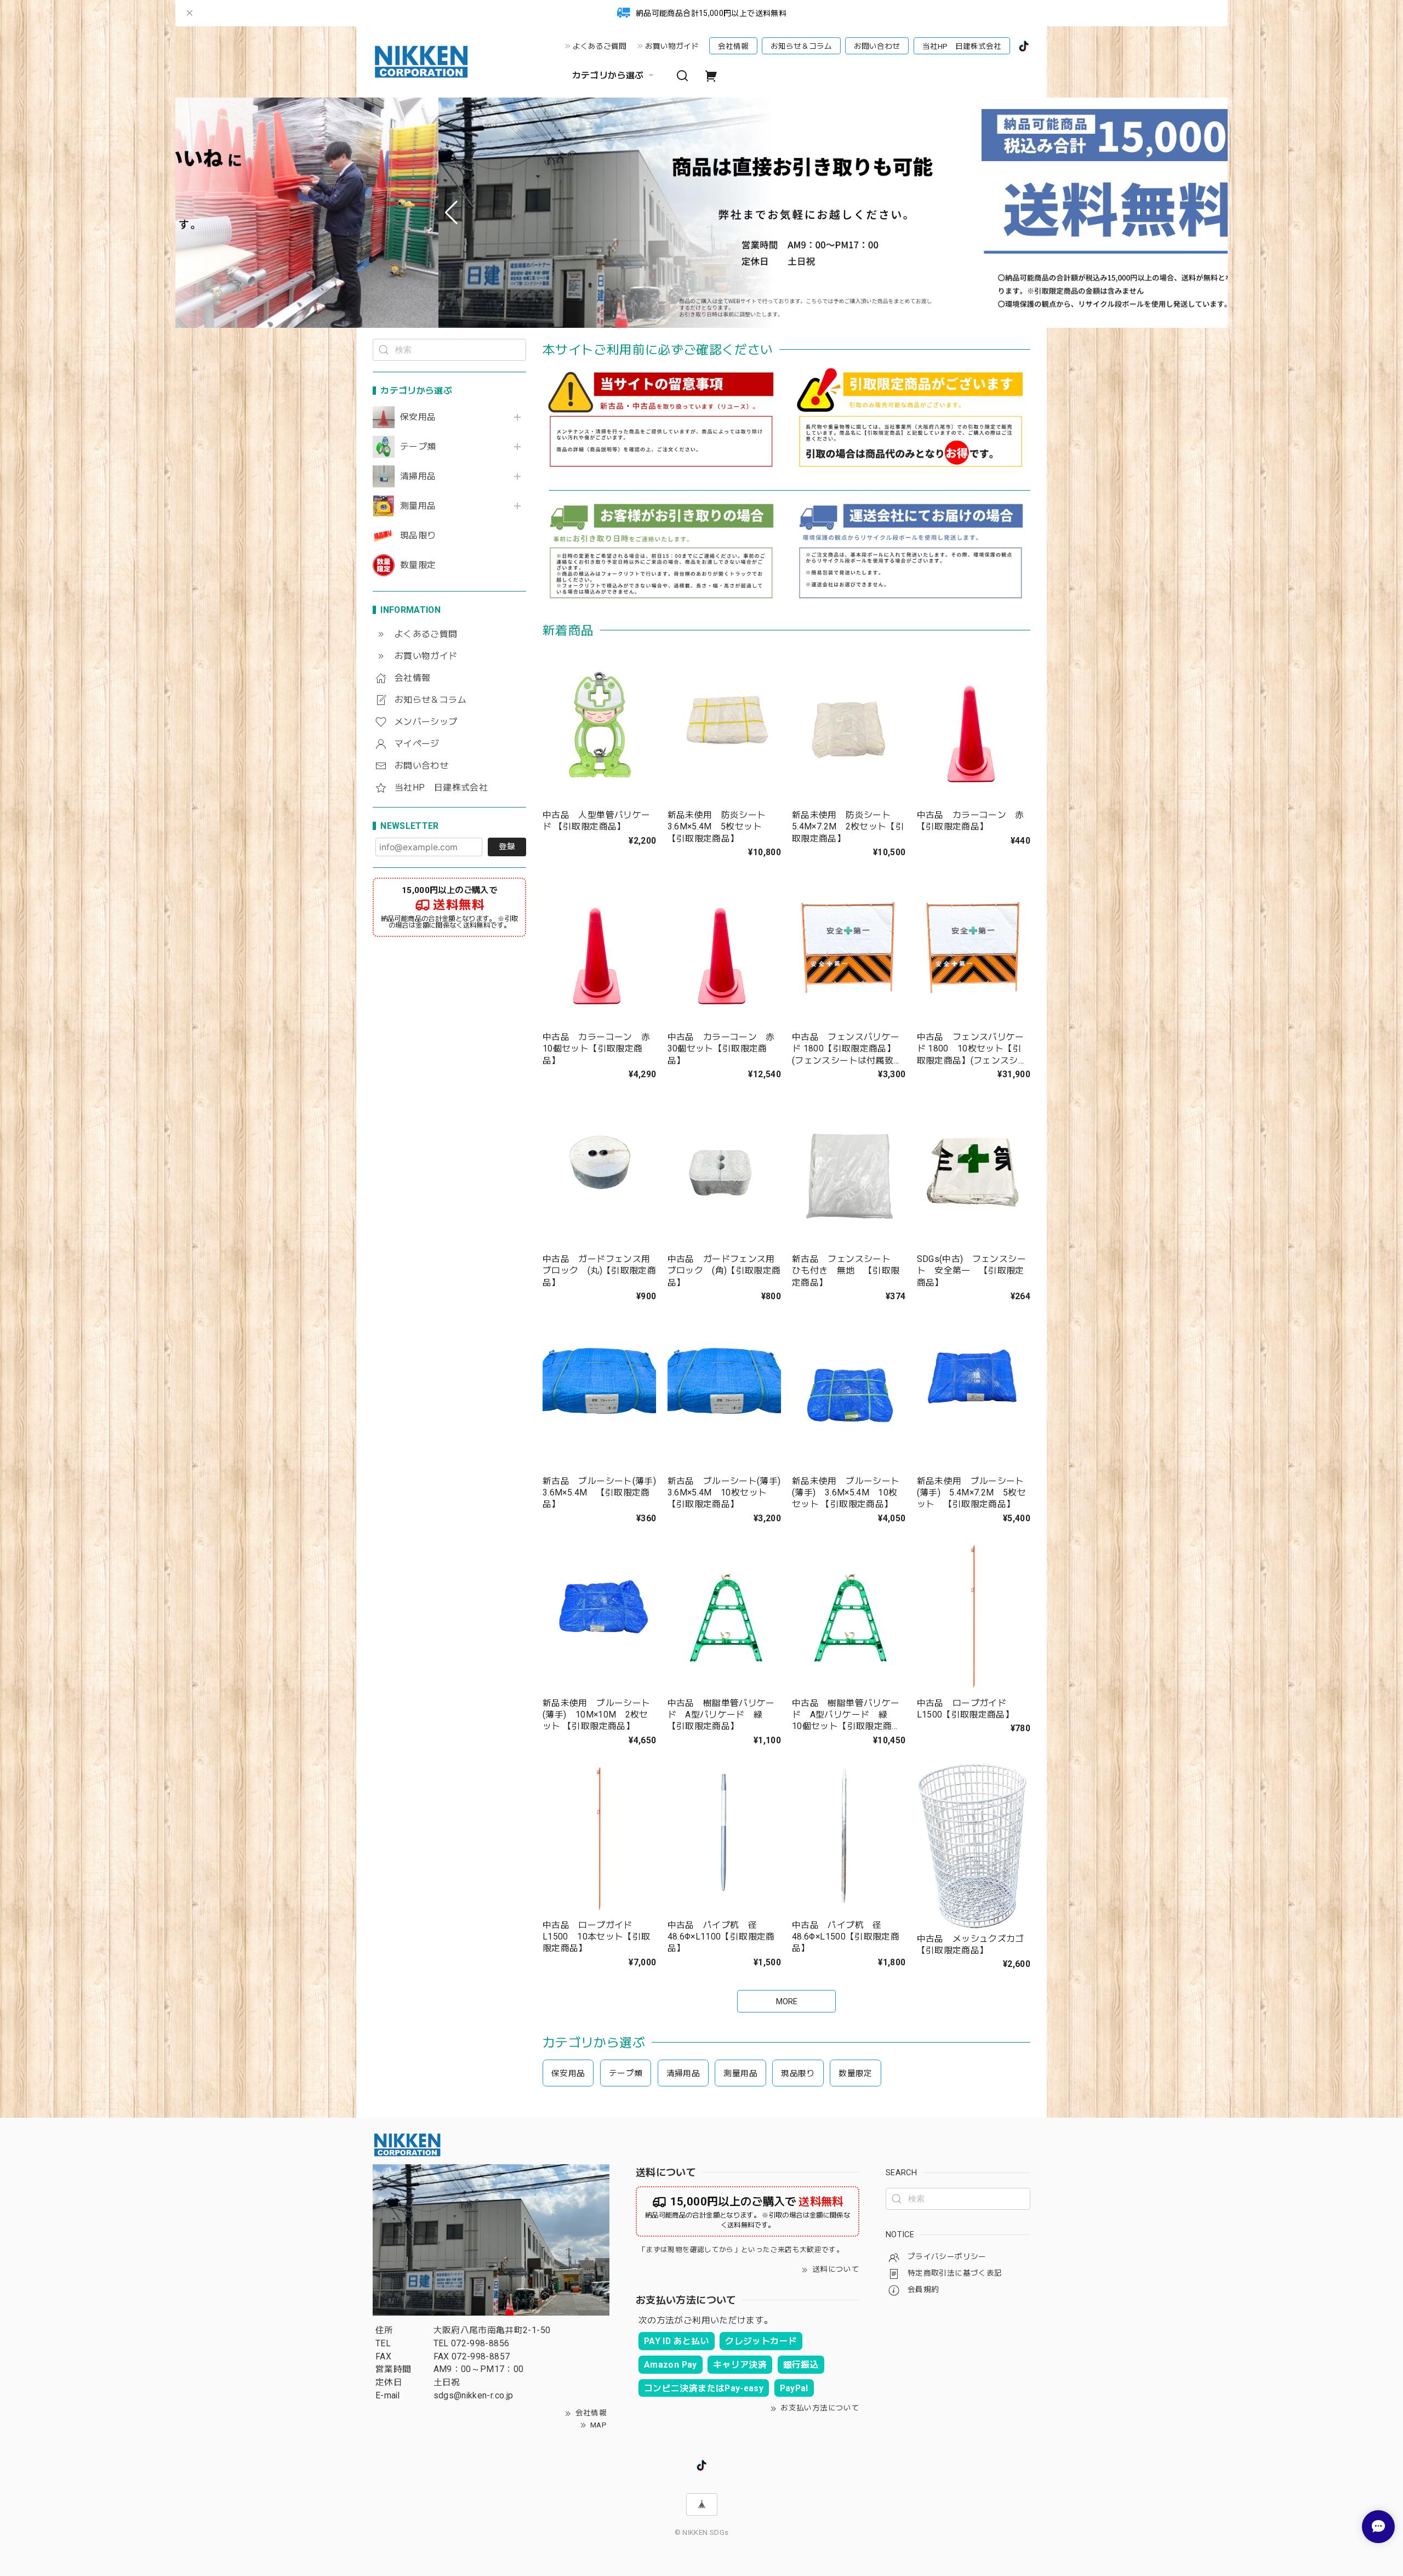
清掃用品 (418, 476)
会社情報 (733, 46)
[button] (451, 213)
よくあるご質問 (600, 46)
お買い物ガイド (672, 46)
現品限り (418, 536)
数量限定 (418, 565)
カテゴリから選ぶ (608, 75)
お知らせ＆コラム (801, 46)
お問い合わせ (877, 46)
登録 (507, 846)
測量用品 (418, 506)
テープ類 (418, 447)
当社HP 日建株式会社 (962, 46)
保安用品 (418, 417)
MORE (787, 2001)
